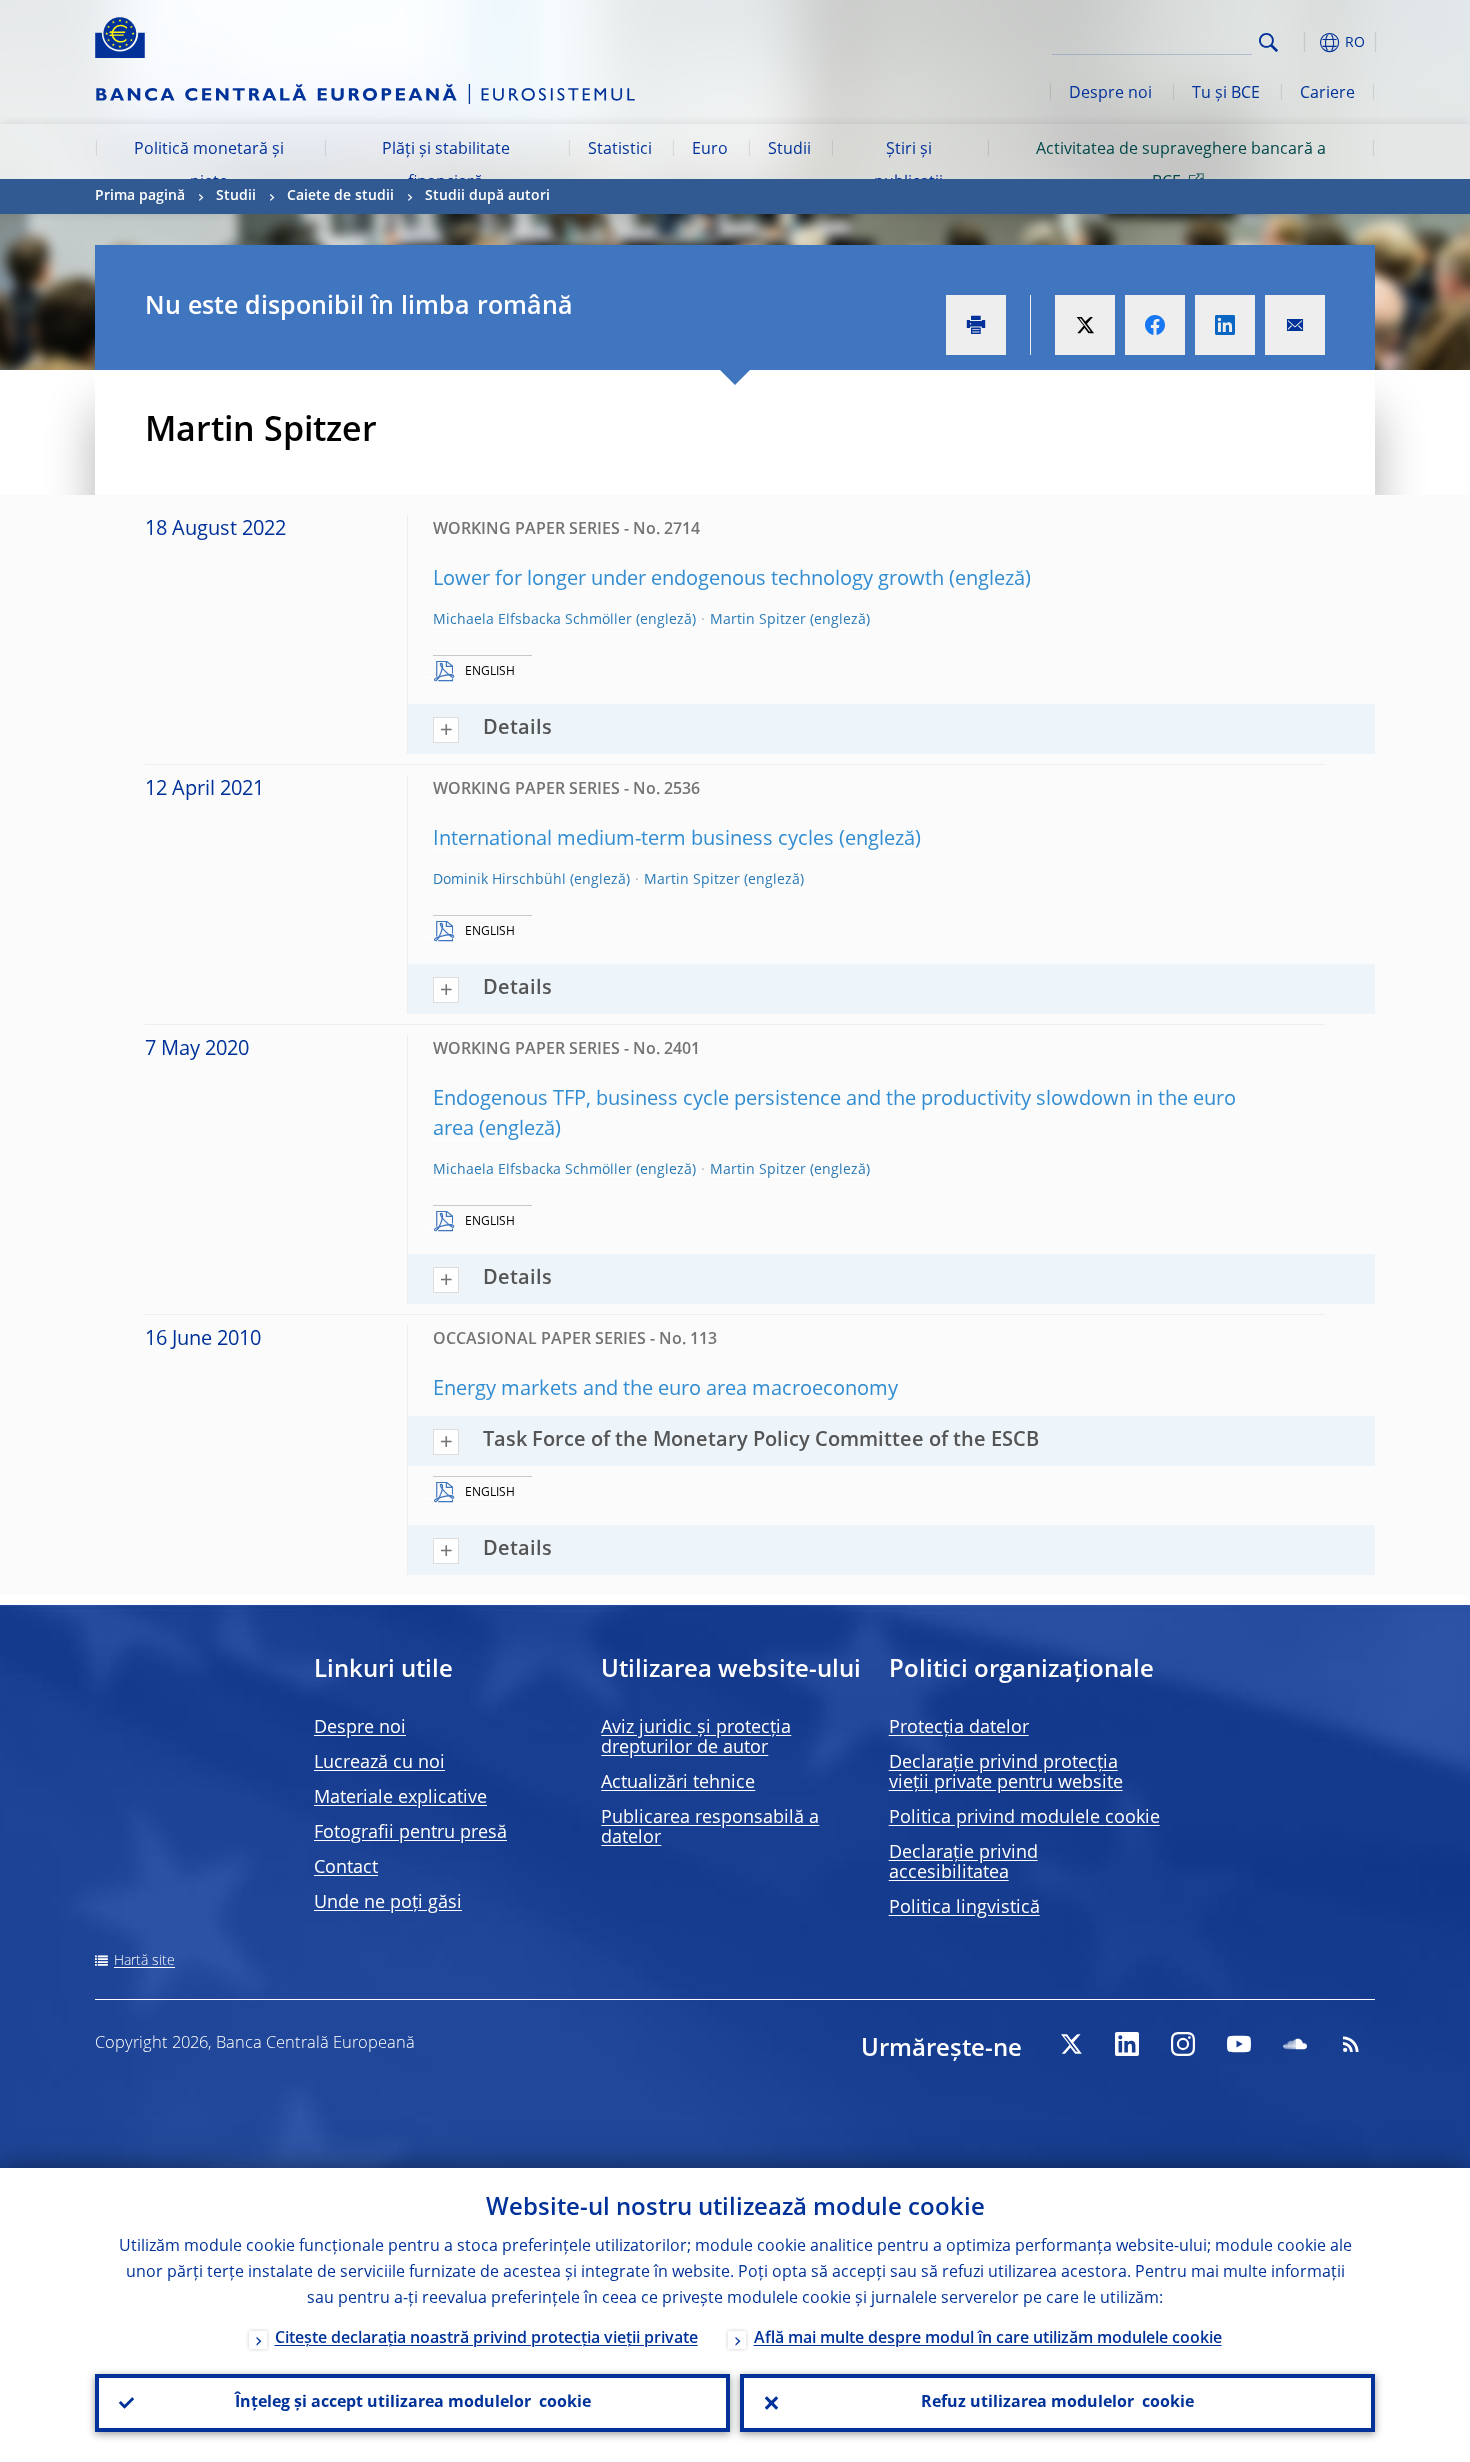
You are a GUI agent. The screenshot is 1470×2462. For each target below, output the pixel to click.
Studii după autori (487, 196)
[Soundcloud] (1295, 2044)
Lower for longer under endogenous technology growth (688, 580)
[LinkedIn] (1127, 2044)
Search (1268, 42)
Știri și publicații (908, 166)
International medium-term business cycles (633, 840)
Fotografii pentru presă (410, 1833)
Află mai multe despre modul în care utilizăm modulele (988, 2339)
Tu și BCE (1226, 94)
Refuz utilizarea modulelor (1057, 2403)
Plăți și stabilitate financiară (446, 166)
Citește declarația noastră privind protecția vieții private (486, 2339)
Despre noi (1110, 94)
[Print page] (976, 325)
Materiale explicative (400, 1798)
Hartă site (144, 1961)
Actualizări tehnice (678, 1783)
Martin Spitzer (758, 620)
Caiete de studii (340, 196)
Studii (789, 150)
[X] (1071, 2044)
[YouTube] (1239, 2044)
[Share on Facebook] (1155, 325)
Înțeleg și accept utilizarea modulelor (413, 2403)
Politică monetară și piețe (209, 166)
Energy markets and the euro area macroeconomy (665, 1390)
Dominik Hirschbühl (499, 880)
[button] (1305, 42)
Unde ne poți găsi (388, 1903)
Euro (710, 150)
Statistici (620, 150)
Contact (346, 1868)
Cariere (1327, 94)
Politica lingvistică (964, 1908)
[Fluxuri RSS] (1351, 2044)
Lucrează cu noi (379, 1763)
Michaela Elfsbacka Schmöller (532, 620)
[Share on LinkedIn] (1225, 325)
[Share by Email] (1295, 325)
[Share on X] (1085, 325)
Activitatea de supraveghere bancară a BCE (1181, 166)
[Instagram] (1183, 2044)
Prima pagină (140, 196)
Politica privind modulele (1024, 1818)
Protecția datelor (959, 1728)
